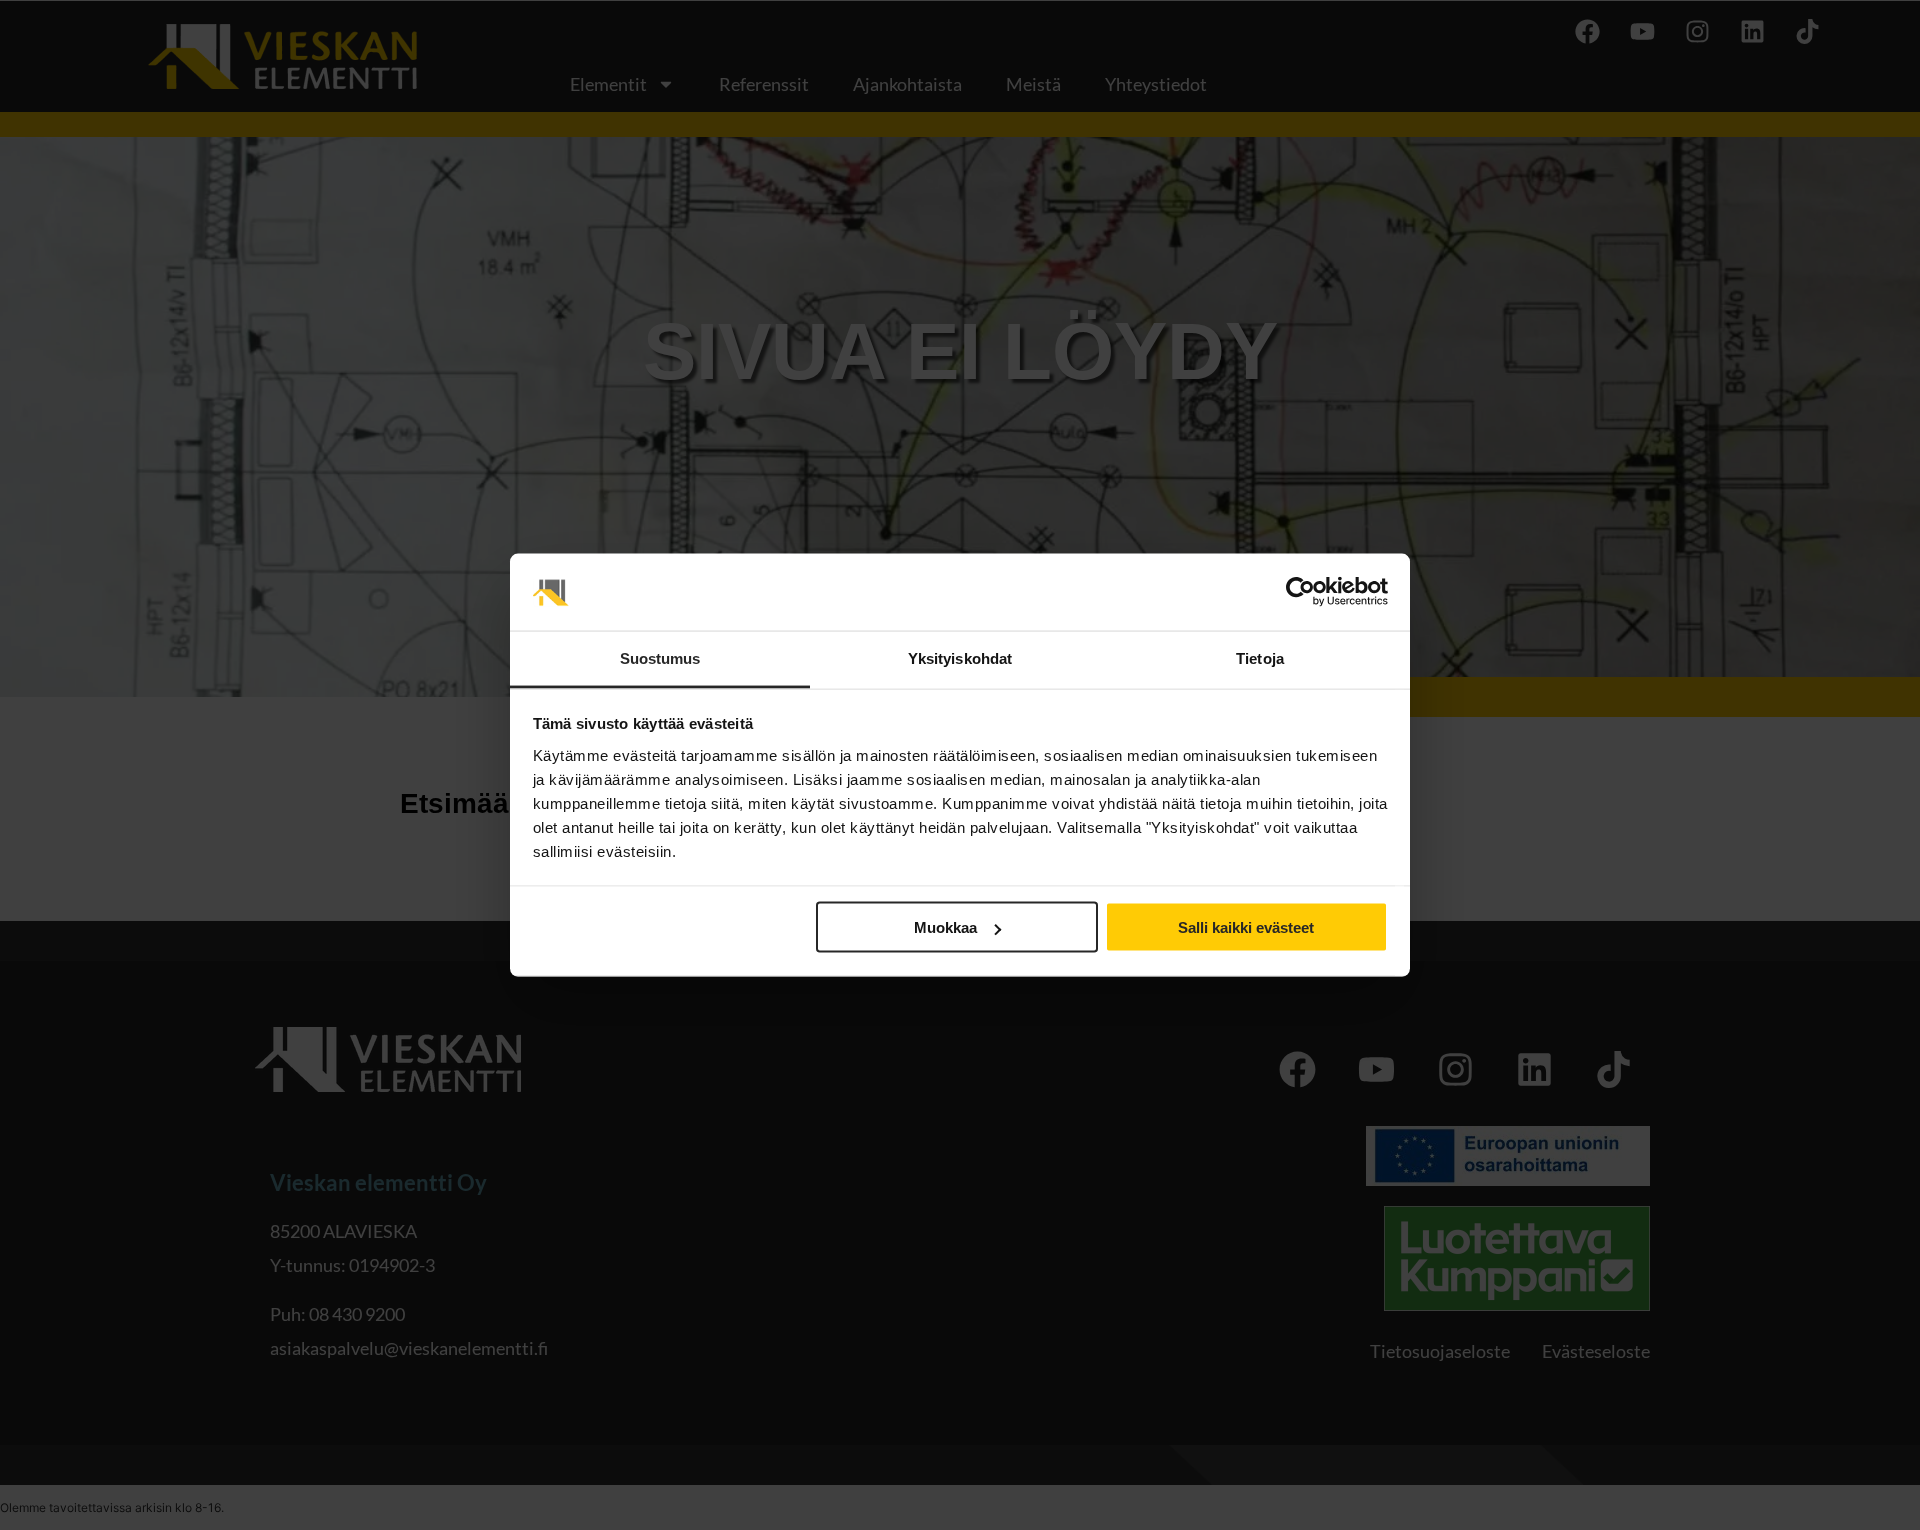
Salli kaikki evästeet (1246, 927)
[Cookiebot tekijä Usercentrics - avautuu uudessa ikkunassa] (1300, 592)
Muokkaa (945, 927)
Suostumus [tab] (660, 657)
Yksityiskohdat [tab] (960, 657)
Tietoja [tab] (1260, 657)
